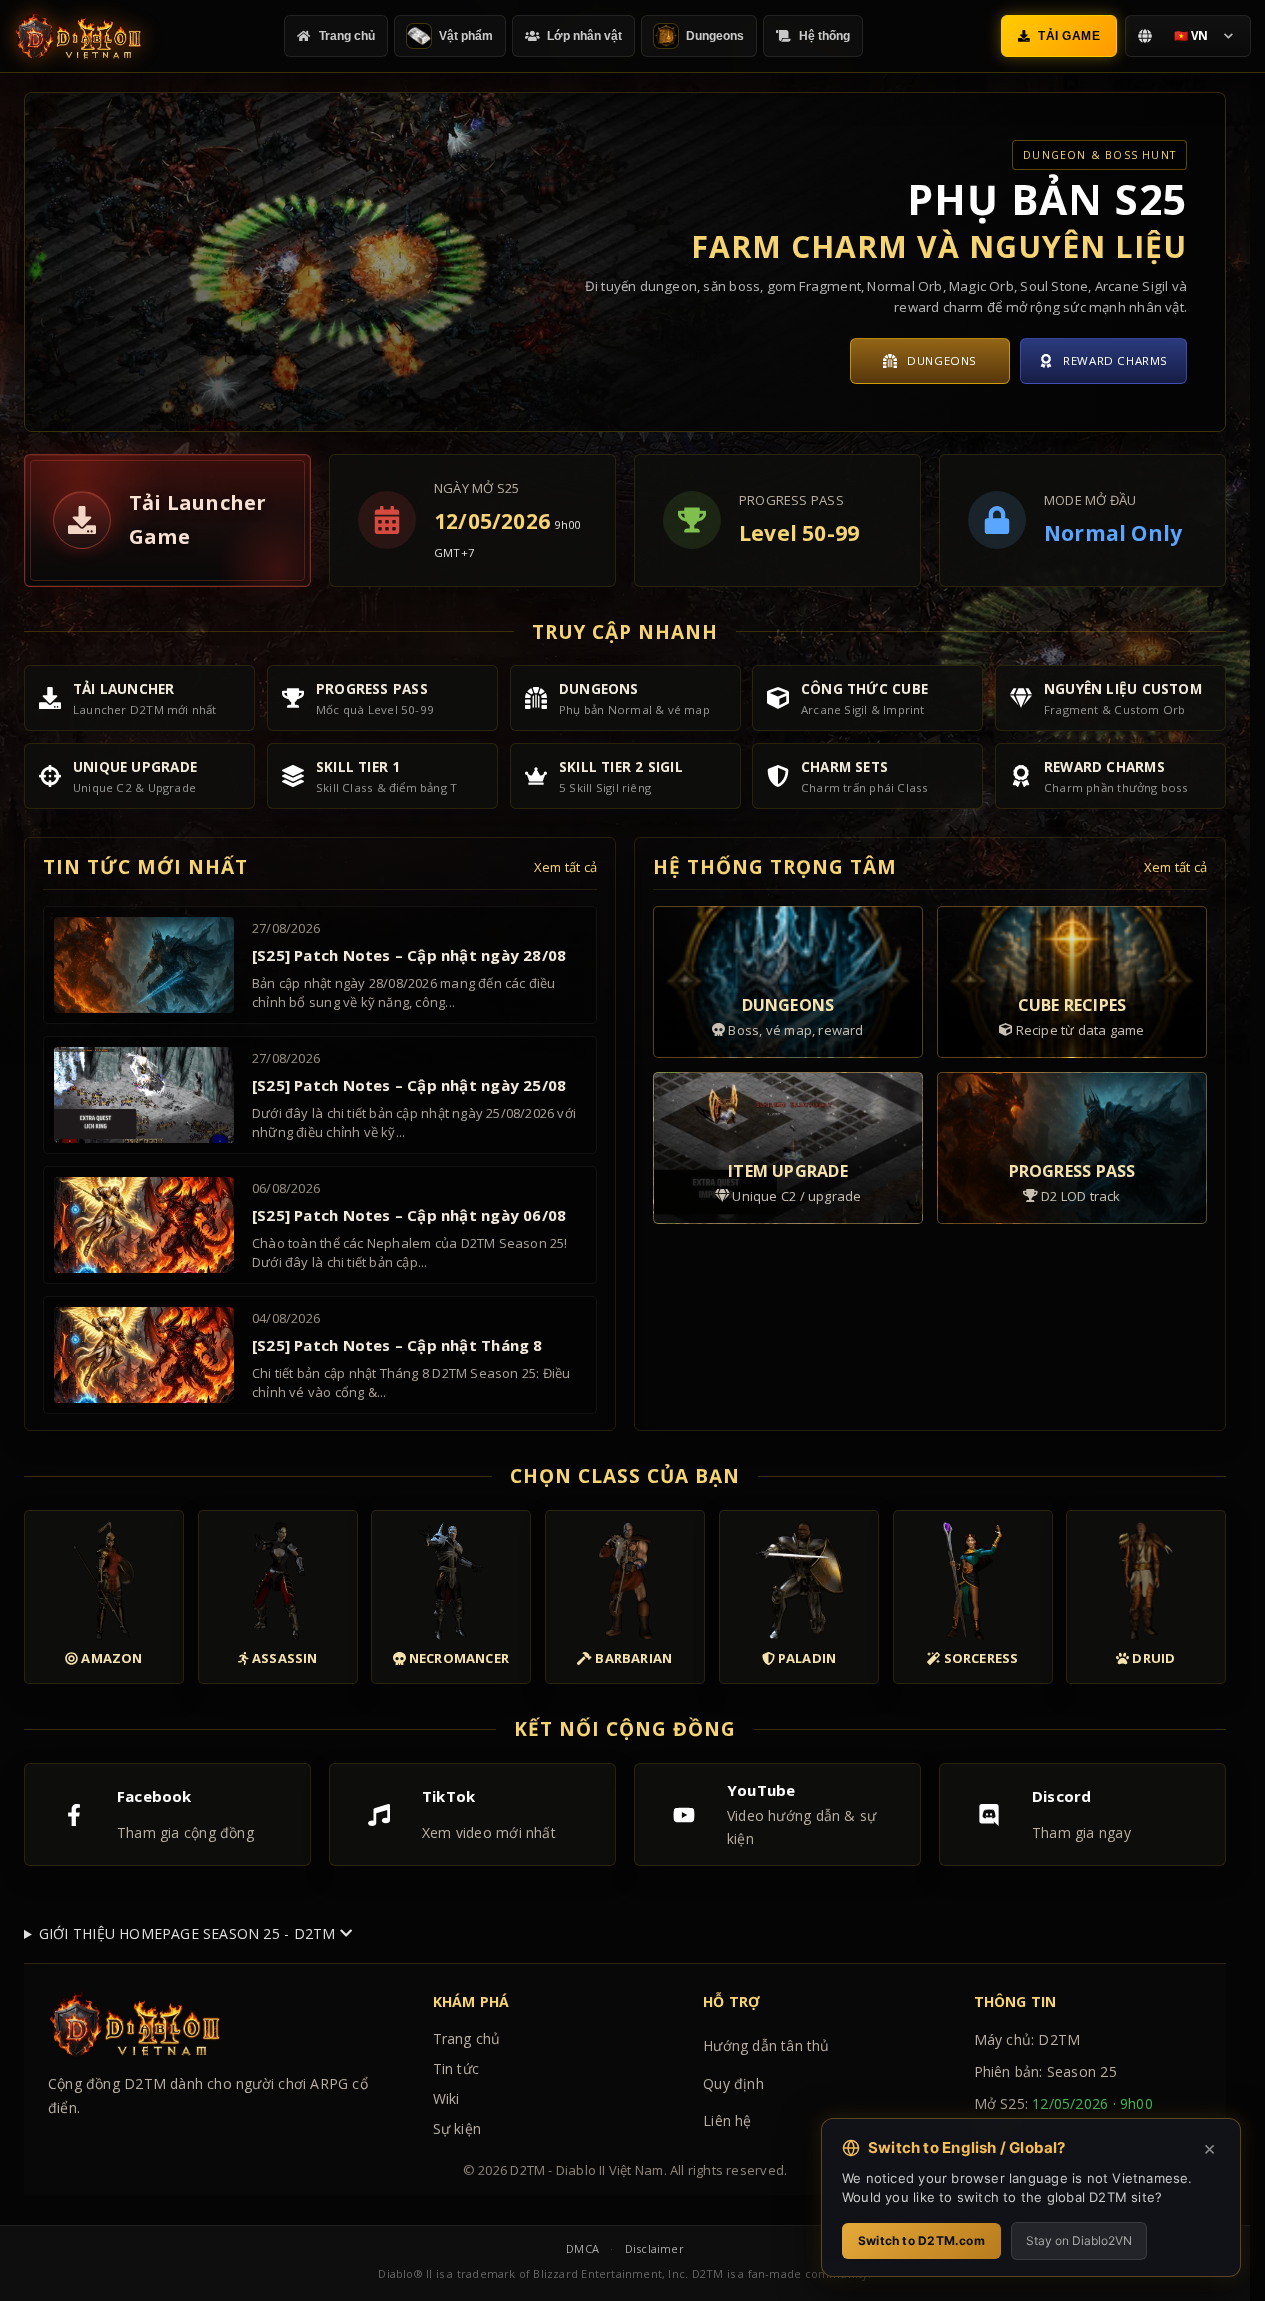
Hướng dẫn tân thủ (766, 2045)
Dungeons (942, 360)
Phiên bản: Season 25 (1045, 2071)
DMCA (582, 2248)
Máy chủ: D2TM (1027, 2039)
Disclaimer (654, 2248)
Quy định (733, 2083)
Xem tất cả (565, 867)
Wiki (446, 2098)
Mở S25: (1063, 2115)
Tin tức (456, 2068)
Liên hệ (727, 2120)
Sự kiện (457, 2128)
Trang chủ (467, 2038)
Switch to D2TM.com (921, 2240)
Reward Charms (1115, 360)
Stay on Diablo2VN (1079, 2240)
